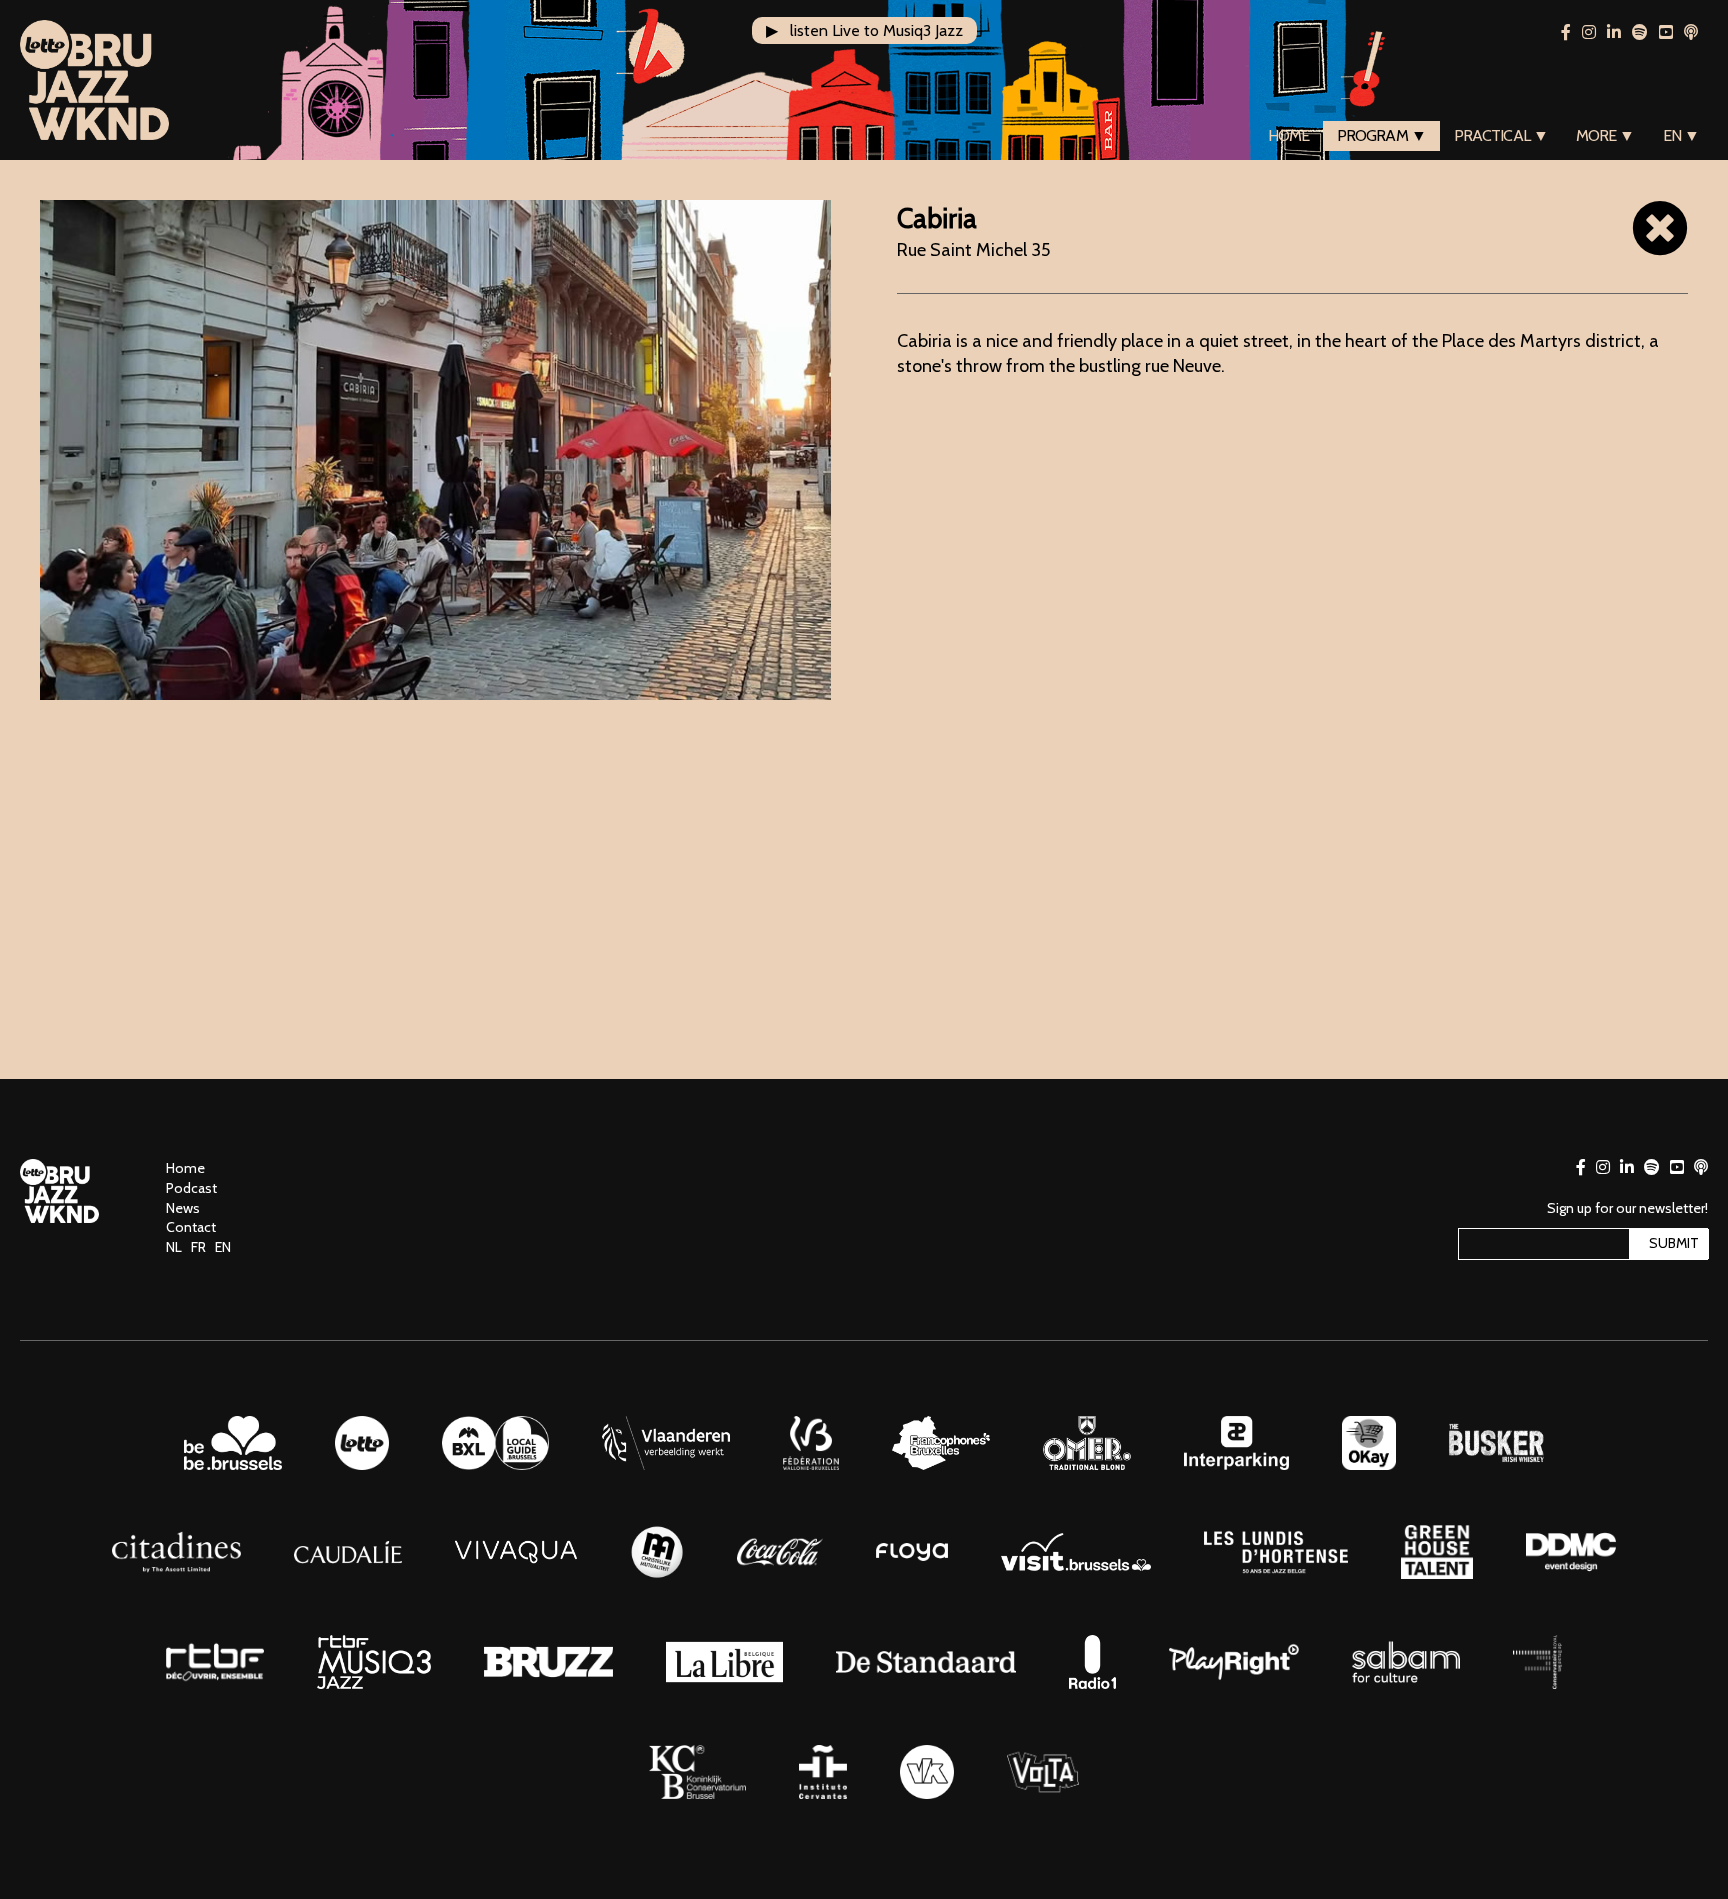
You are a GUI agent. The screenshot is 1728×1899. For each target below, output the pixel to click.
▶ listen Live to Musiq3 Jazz (864, 30)
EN (223, 1247)
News (183, 1208)
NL (174, 1247)
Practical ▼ (1501, 135)
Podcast (191, 1188)
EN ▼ (1681, 135)
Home (1288, 135)
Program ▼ (1381, 135)
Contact (191, 1227)
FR (198, 1247)
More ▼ (1605, 135)
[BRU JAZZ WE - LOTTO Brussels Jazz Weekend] (94, 80)
